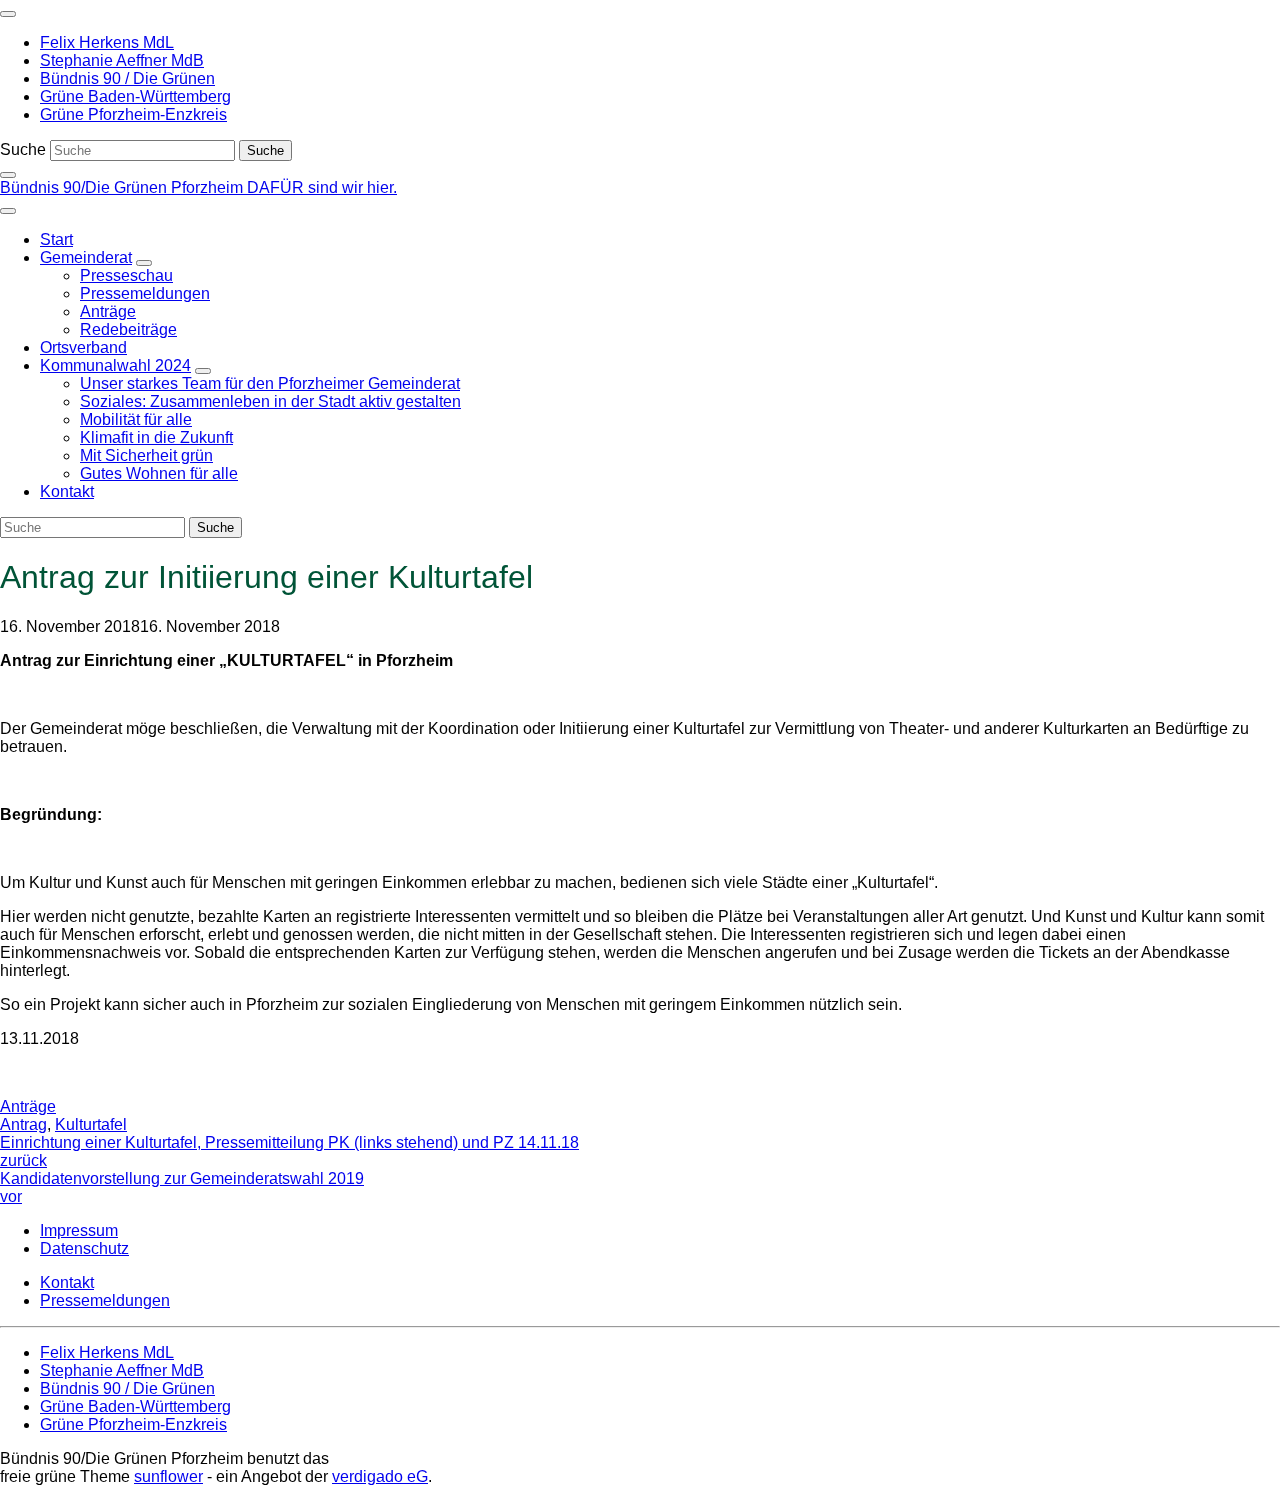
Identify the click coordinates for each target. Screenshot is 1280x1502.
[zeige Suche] (8, 175)
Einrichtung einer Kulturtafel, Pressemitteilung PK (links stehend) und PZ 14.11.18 (289, 1151)
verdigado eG (380, 1476)
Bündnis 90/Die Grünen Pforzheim (123, 187)
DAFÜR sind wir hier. (322, 187)
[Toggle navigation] (8, 14)
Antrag (23, 1124)
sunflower (168, 1476)
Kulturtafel (91, 1124)
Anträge (28, 1106)
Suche (23, 149)
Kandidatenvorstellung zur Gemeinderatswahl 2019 (182, 1187)
